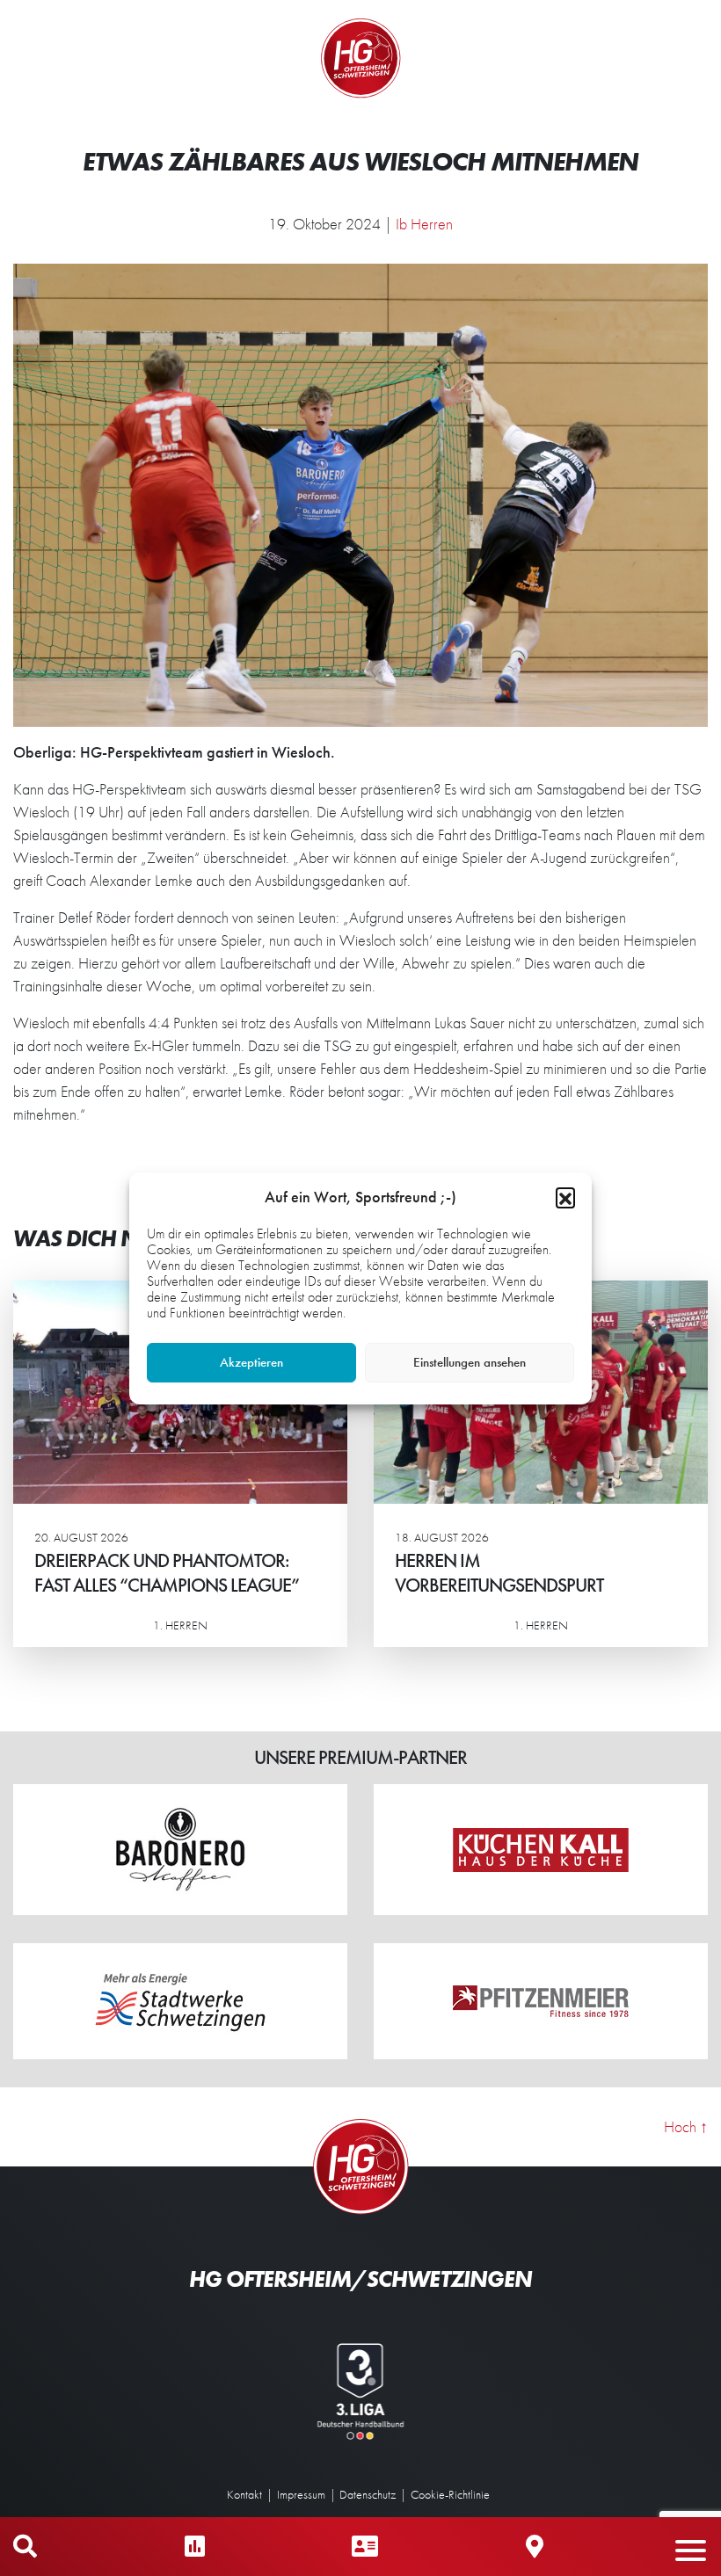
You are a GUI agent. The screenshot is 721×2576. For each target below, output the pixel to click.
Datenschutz (368, 2494)
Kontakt (244, 2494)
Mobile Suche (25, 2547)
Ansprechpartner (365, 2547)
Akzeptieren (251, 1362)
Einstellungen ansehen (470, 1362)
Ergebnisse (195, 2547)
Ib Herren (424, 224)
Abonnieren (546, 2494)
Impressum (301, 2494)
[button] (565, 1197)
